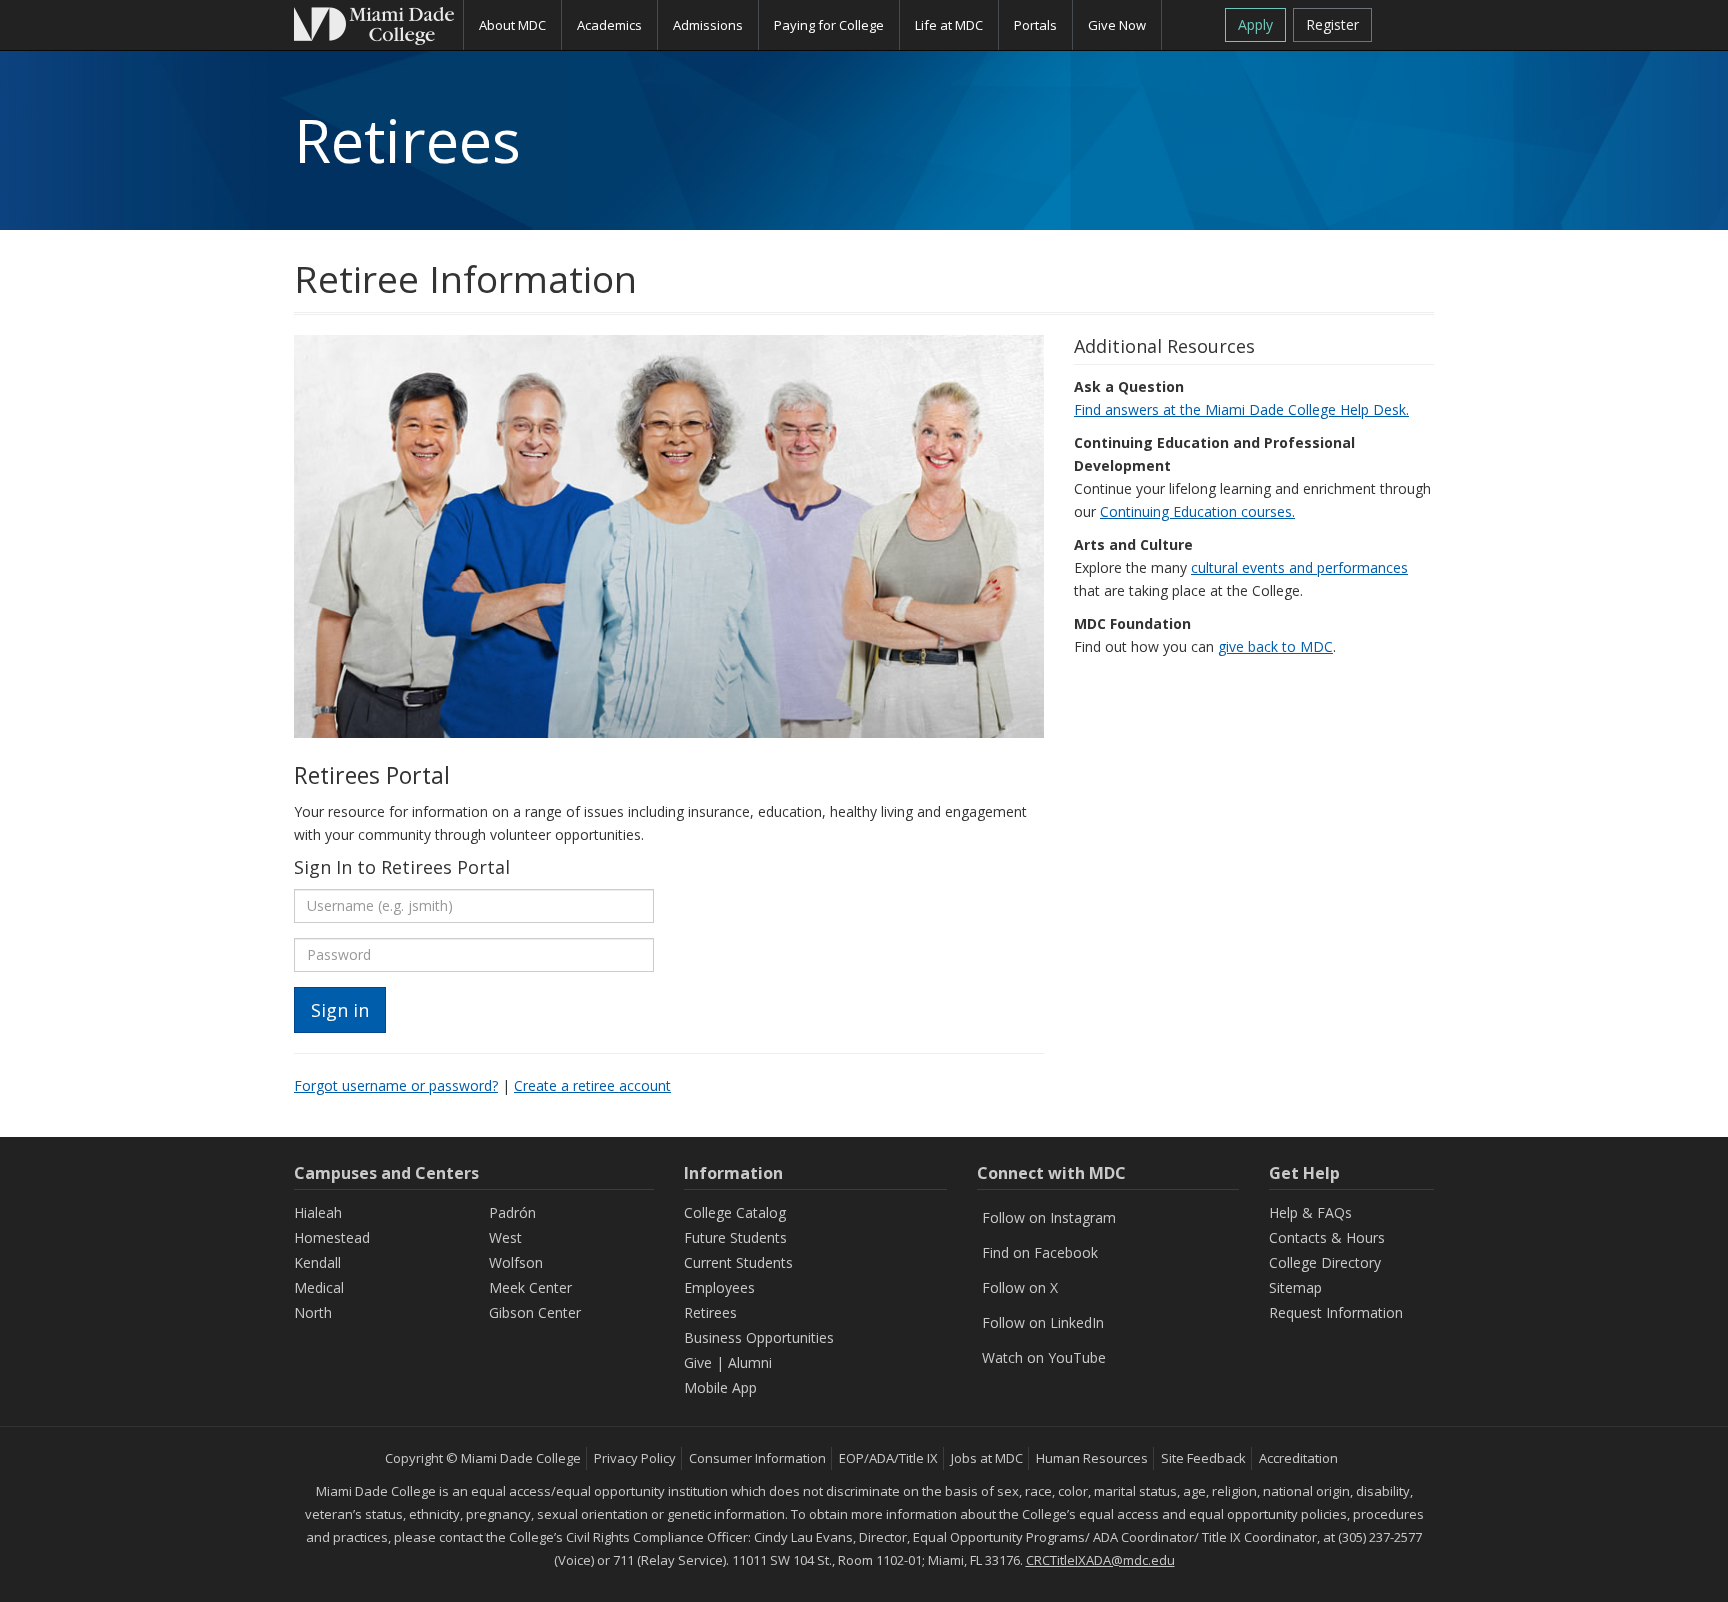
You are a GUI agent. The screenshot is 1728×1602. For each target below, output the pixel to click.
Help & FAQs (1310, 1212)
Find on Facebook (1040, 1252)
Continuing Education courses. (1197, 511)
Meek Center (530, 1287)
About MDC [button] (512, 25)
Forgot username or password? (396, 1085)
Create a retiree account (592, 1085)
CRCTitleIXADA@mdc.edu (1100, 1560)
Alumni (750, 1362)
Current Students (738, 1262)
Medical (319, 1287)
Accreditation (1298, 1458)
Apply (1255, 24)
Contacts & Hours (1327, 1237)
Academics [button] (609, 25)
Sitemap (1295, 1287)
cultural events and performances (1299, 567)
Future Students (735, 1237)
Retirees (710, 1312)
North (313, 1312)
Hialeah (318, 1212)
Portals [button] (1035, 25)
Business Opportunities (759, 1337)
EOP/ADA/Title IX (888, 1458)
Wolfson (516, 1262)
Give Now (1117, 25)
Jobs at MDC (987, 1458)
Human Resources (1092, 1458)
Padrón (512, 1212)
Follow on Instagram (1049, 1217)
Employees (719, 1287)
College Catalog (735, 1212)
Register (1332, 24)
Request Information (1336, 1312)
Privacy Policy (635, 1458)
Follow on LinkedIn (1043, 1322)
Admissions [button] (708, 25)
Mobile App (720, 1387)
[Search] (1410, 23)
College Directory (1325, 1262)
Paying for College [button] (829, 25)
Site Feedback (1203, 1458)
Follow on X (1020, 1287)
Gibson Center (535, 1312)
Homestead (332, 1237)
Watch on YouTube (1044, 1357)
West (505, 1237)
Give (698, 1362)
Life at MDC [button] (949, 25)
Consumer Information (757, 1458)
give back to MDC (1275, 646)
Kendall (317, 1262)
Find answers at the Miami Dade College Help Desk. (1241, 409)
